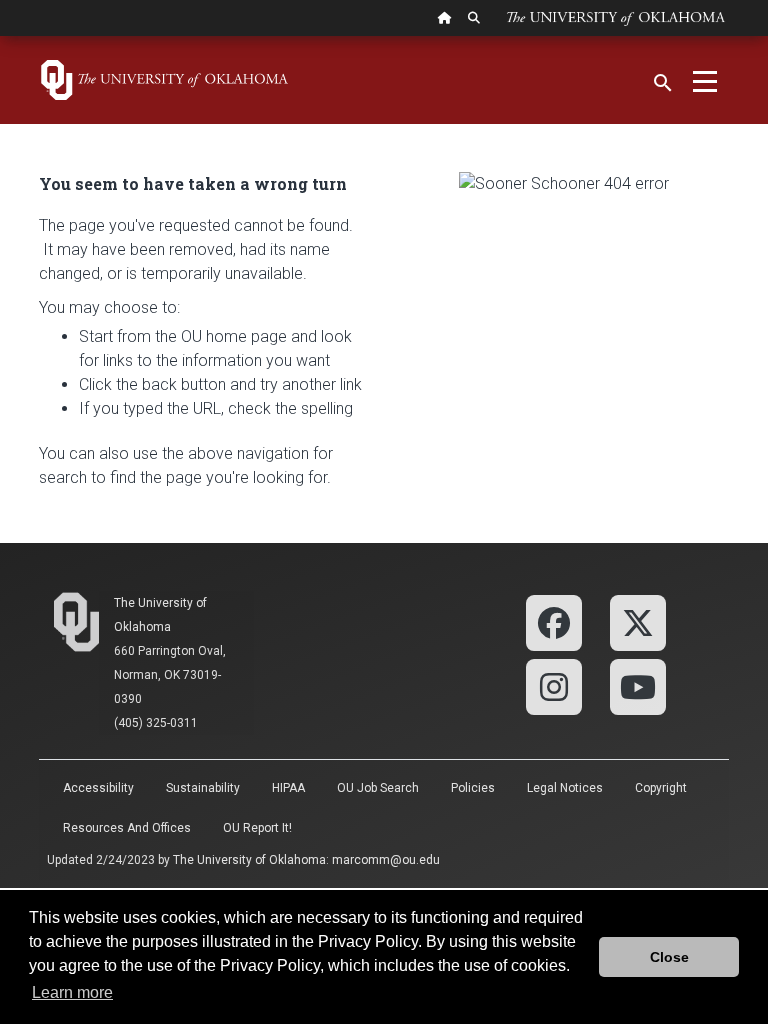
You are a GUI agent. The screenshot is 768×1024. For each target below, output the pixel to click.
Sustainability (203, 788)
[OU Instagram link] (554, 685)
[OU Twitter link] (638, 621)
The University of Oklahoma (249, 860)
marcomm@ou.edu (386, 860)
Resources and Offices (127, 828)
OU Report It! (257, 828)
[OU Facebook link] (554, 621)
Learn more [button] (72, 992)
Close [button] (669, 957)
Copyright (661, 788)
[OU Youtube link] (638, 685)
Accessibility (98, 788)
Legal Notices (565, 788)
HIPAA (288, 788)
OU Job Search (378, 788)
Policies (473, 788)
